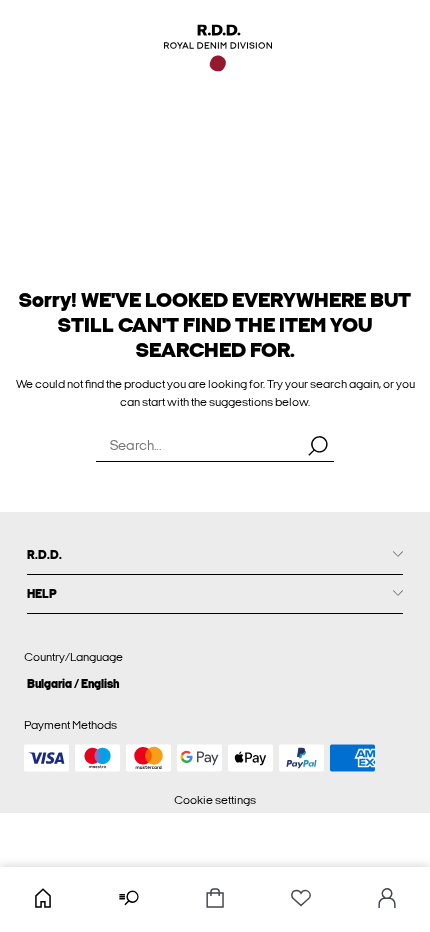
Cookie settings (215, 800)
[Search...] (318, 445)
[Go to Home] (43, 899)
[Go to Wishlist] (301, 899)
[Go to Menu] (129, 899)
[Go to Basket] (215, 899)
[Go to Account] (387, 899)
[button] (215, 683)
